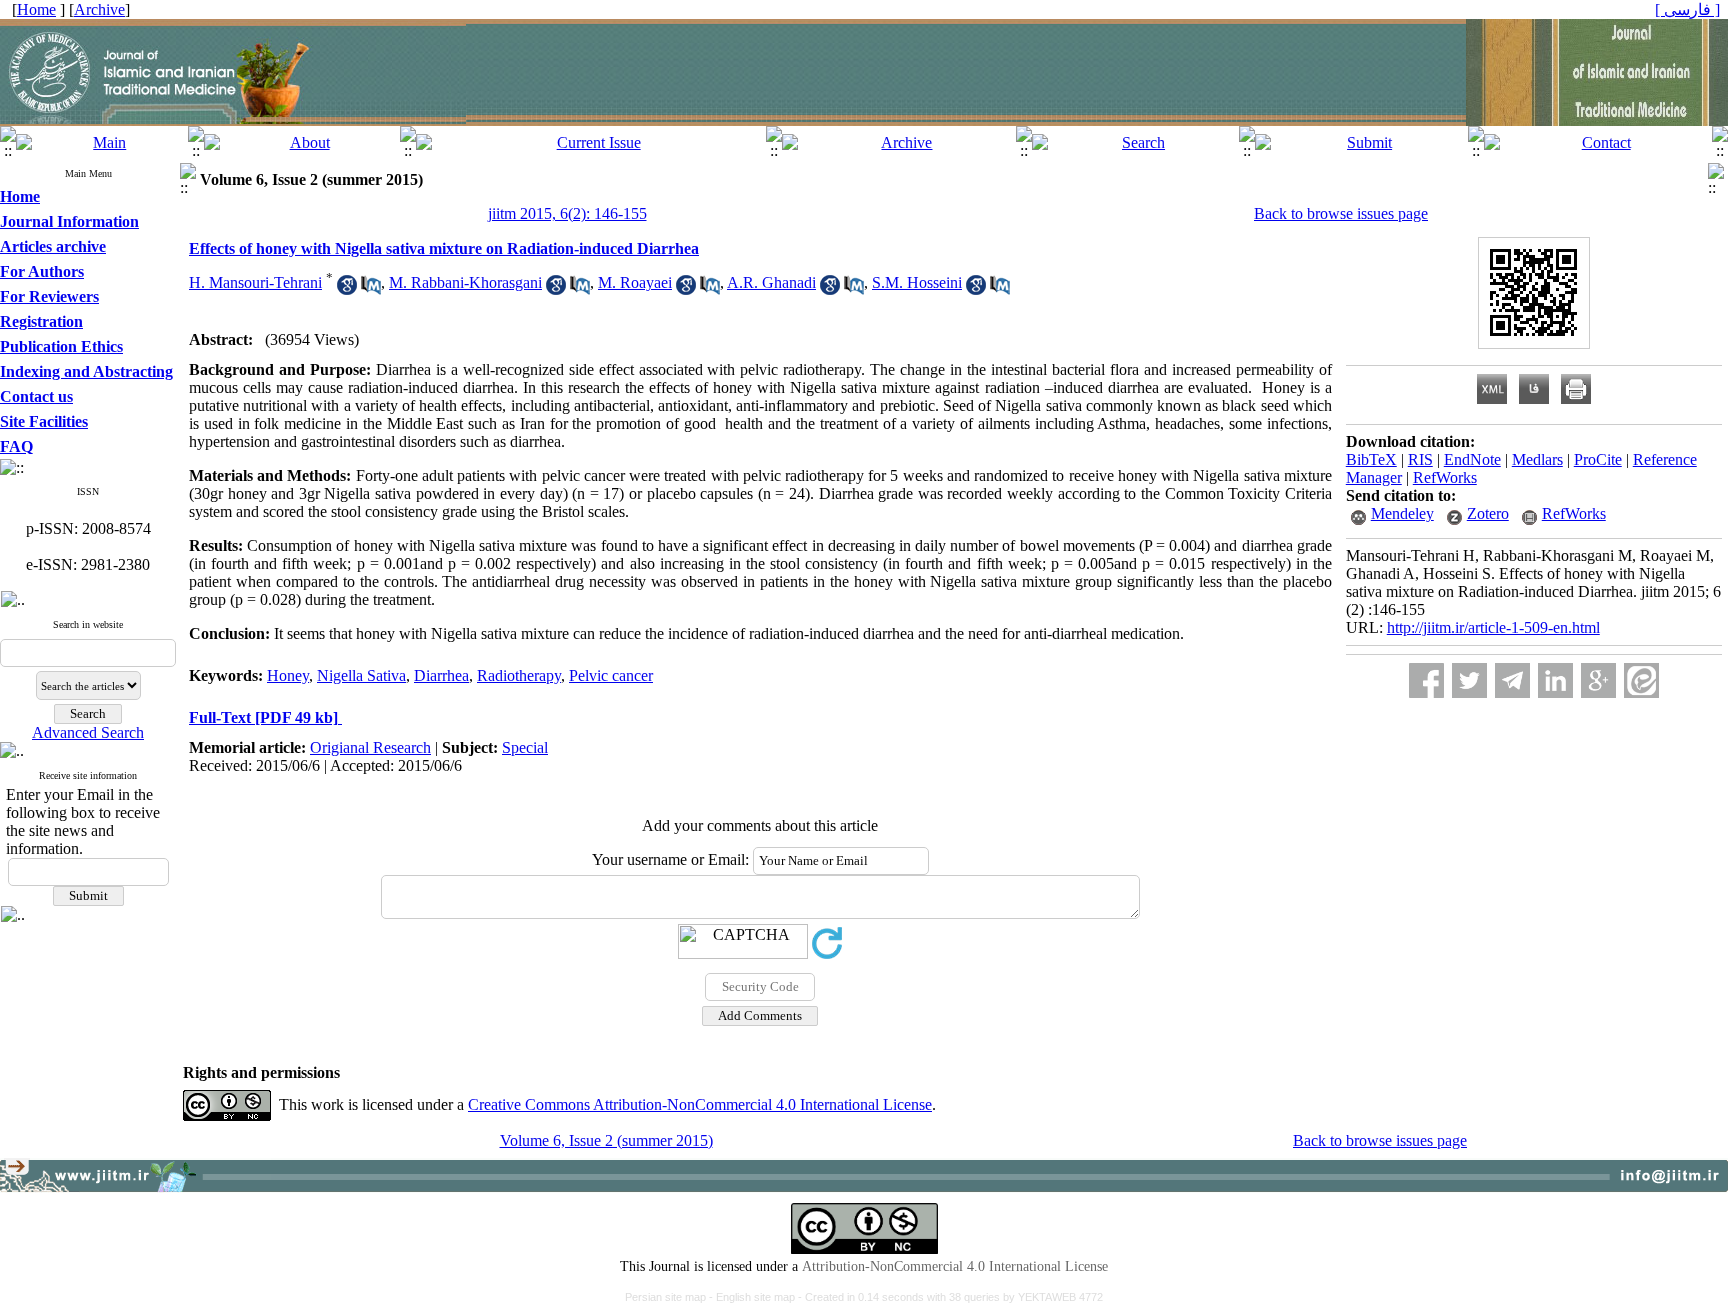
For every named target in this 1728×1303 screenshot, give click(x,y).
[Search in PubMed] (371, 289)
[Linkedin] (1555, 680)
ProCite (1598, 459)
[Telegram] (1512, 680)
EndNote (1472, 459)
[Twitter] (1469, 680)
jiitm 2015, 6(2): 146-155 (567, 213)
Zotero (1488, 513)
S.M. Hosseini (917, 282)
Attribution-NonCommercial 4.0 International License (955, 1266)
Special (525, 747)
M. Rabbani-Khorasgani (465, 282)
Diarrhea (441, 675)
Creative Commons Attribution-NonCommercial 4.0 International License (700, 1104)
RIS (1420, 459)
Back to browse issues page (1341, 213)
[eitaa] (1641, 680)
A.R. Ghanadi (771, 282)
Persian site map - (670, 1297)
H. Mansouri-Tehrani (255, 282)
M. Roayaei (635, 282)
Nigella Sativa (361, 675)
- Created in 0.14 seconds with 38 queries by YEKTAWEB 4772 (950, 1297)
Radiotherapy (519, 675)
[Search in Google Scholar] (347, 289)
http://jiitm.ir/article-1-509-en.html (1493, 627)
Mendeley (1402, 513)
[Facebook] (1426, 680)
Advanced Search (88, 732)
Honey (288, 675)
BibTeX (1371, 459)
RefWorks (1445, 477)
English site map (757, 1297)
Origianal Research (370, 747)
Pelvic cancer (611, 675)
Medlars (1537, 459)
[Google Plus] (1598, 680)
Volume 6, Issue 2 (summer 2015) (606, 1140)
